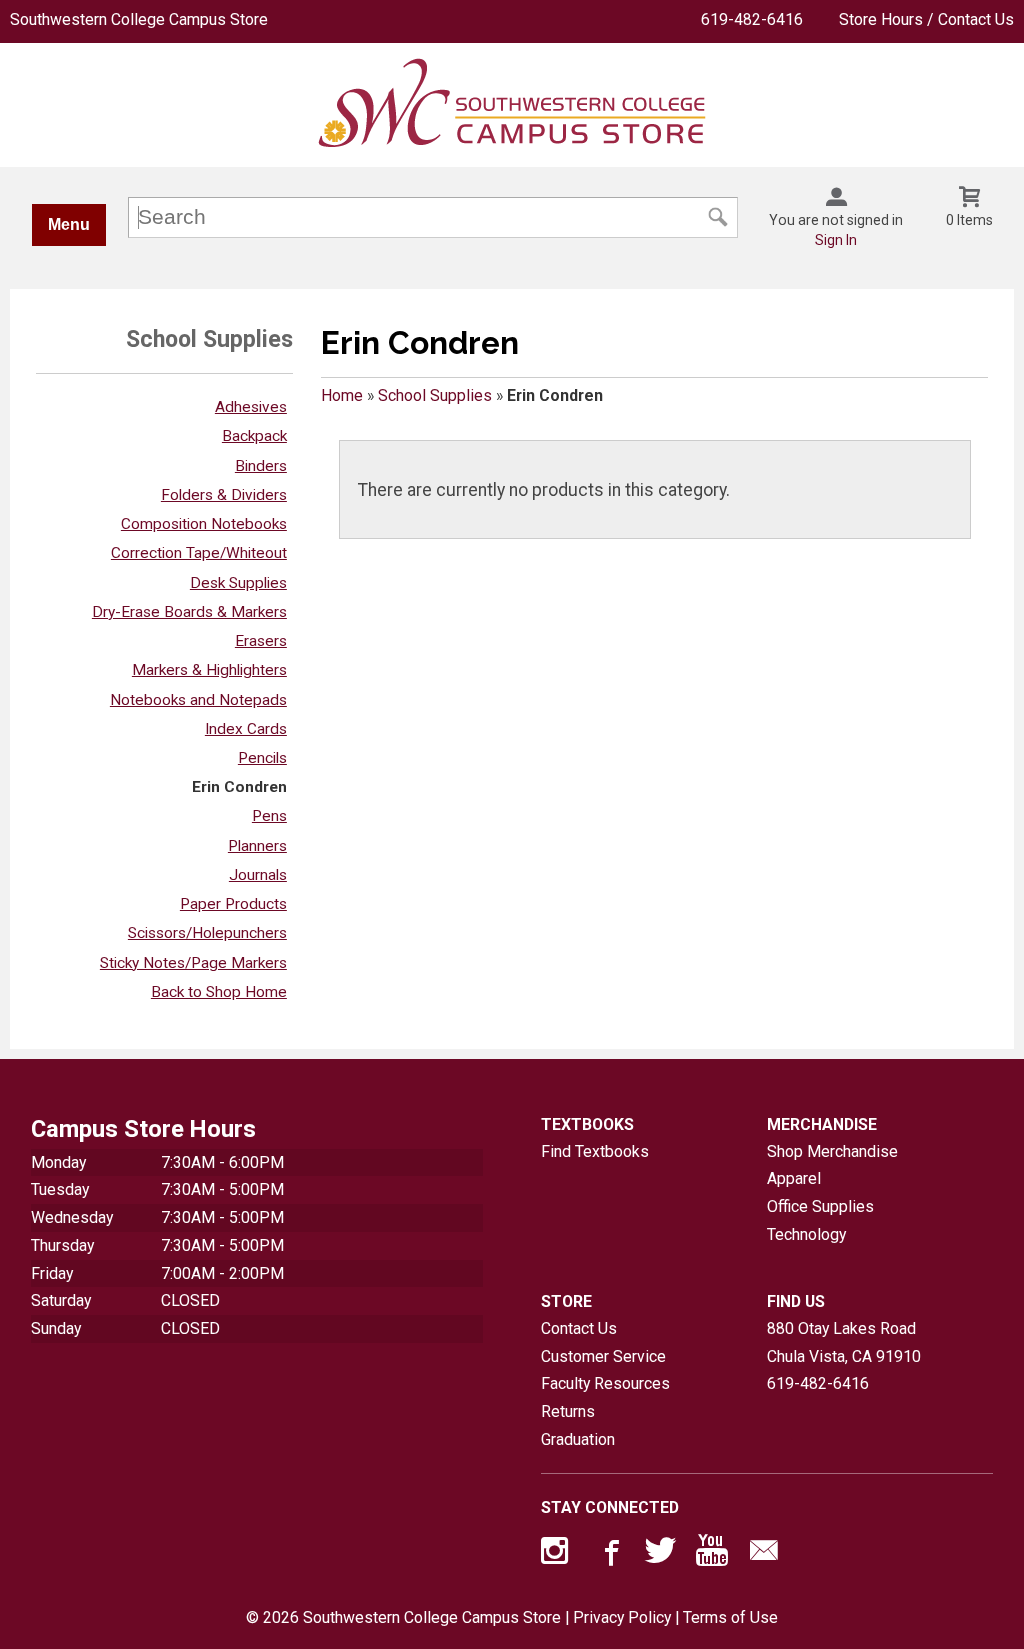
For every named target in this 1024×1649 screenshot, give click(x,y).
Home (342, 395)
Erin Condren (239, 787)
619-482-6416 (752, 19)
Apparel (794, 1178)
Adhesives (251, 407)
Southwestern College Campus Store (139, 19)
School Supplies (435, 395)
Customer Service (603, 1356)
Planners (257, 846)
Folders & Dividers (224, 495)
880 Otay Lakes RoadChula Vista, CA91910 (844, 1342)
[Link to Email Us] (764, 1555)
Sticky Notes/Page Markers (193, 963)
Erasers (261, 641)
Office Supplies (820, 1206)
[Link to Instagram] (557, 1555)
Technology (806, 1234)
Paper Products (233, 904)
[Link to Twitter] (661, 1555)
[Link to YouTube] (712, 1555)
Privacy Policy (622, 1617)
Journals (258, 875)
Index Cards (246, 729)
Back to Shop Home (219, 992)
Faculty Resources (605, 1383)
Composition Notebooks (204, 524)
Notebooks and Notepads (198, 700)
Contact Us (579, 1328)
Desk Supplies (238, 583)
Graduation (578, 1439)
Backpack (254, 436)
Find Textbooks (595, 1151)
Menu (69, 224)
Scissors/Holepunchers (207, 933)
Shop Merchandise (832, 1151)
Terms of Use (730, 1617)
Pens (269, 816)
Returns (568, 1411)
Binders (261, 466)
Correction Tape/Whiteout (199, 553)
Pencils (262, 758)
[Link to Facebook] (609, 1555)
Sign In (836, 240)
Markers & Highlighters (209, 670)
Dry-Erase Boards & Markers (189, 612)
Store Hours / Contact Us (926, 19)
